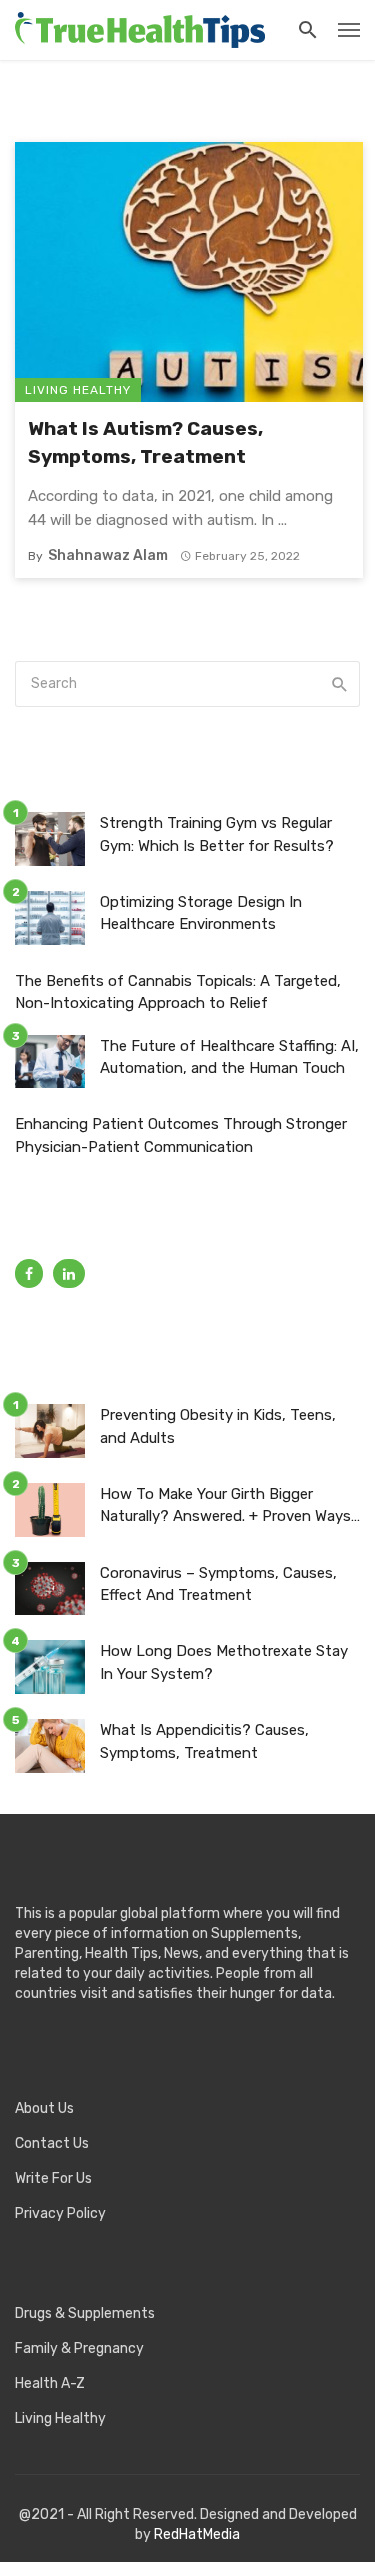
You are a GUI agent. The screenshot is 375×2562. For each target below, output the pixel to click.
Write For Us (53, 2178)
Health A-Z (50, 2383)
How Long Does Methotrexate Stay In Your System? (224, 1662)
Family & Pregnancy (79, 2348)
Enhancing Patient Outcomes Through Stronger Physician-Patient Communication (181, 1135)
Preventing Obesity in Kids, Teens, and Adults (218, 1426)
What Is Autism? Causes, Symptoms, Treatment (145, 443)
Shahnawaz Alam (108, 555)
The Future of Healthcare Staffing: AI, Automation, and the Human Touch (229, 1057)
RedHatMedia (197, 2534)
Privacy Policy (60, 2213)
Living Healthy (78, 390)
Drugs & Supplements (85, 2313)
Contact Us (52, 2143)
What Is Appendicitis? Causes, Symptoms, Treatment (204, 1741)
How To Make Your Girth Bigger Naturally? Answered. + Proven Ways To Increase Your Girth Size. (225, 1506)
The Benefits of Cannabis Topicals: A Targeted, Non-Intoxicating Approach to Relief (178, 992)
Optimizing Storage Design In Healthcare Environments (201, 913)
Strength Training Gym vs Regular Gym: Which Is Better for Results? (217, 834)
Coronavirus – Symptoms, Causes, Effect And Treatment (218, 1584)
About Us (44, 2108)
